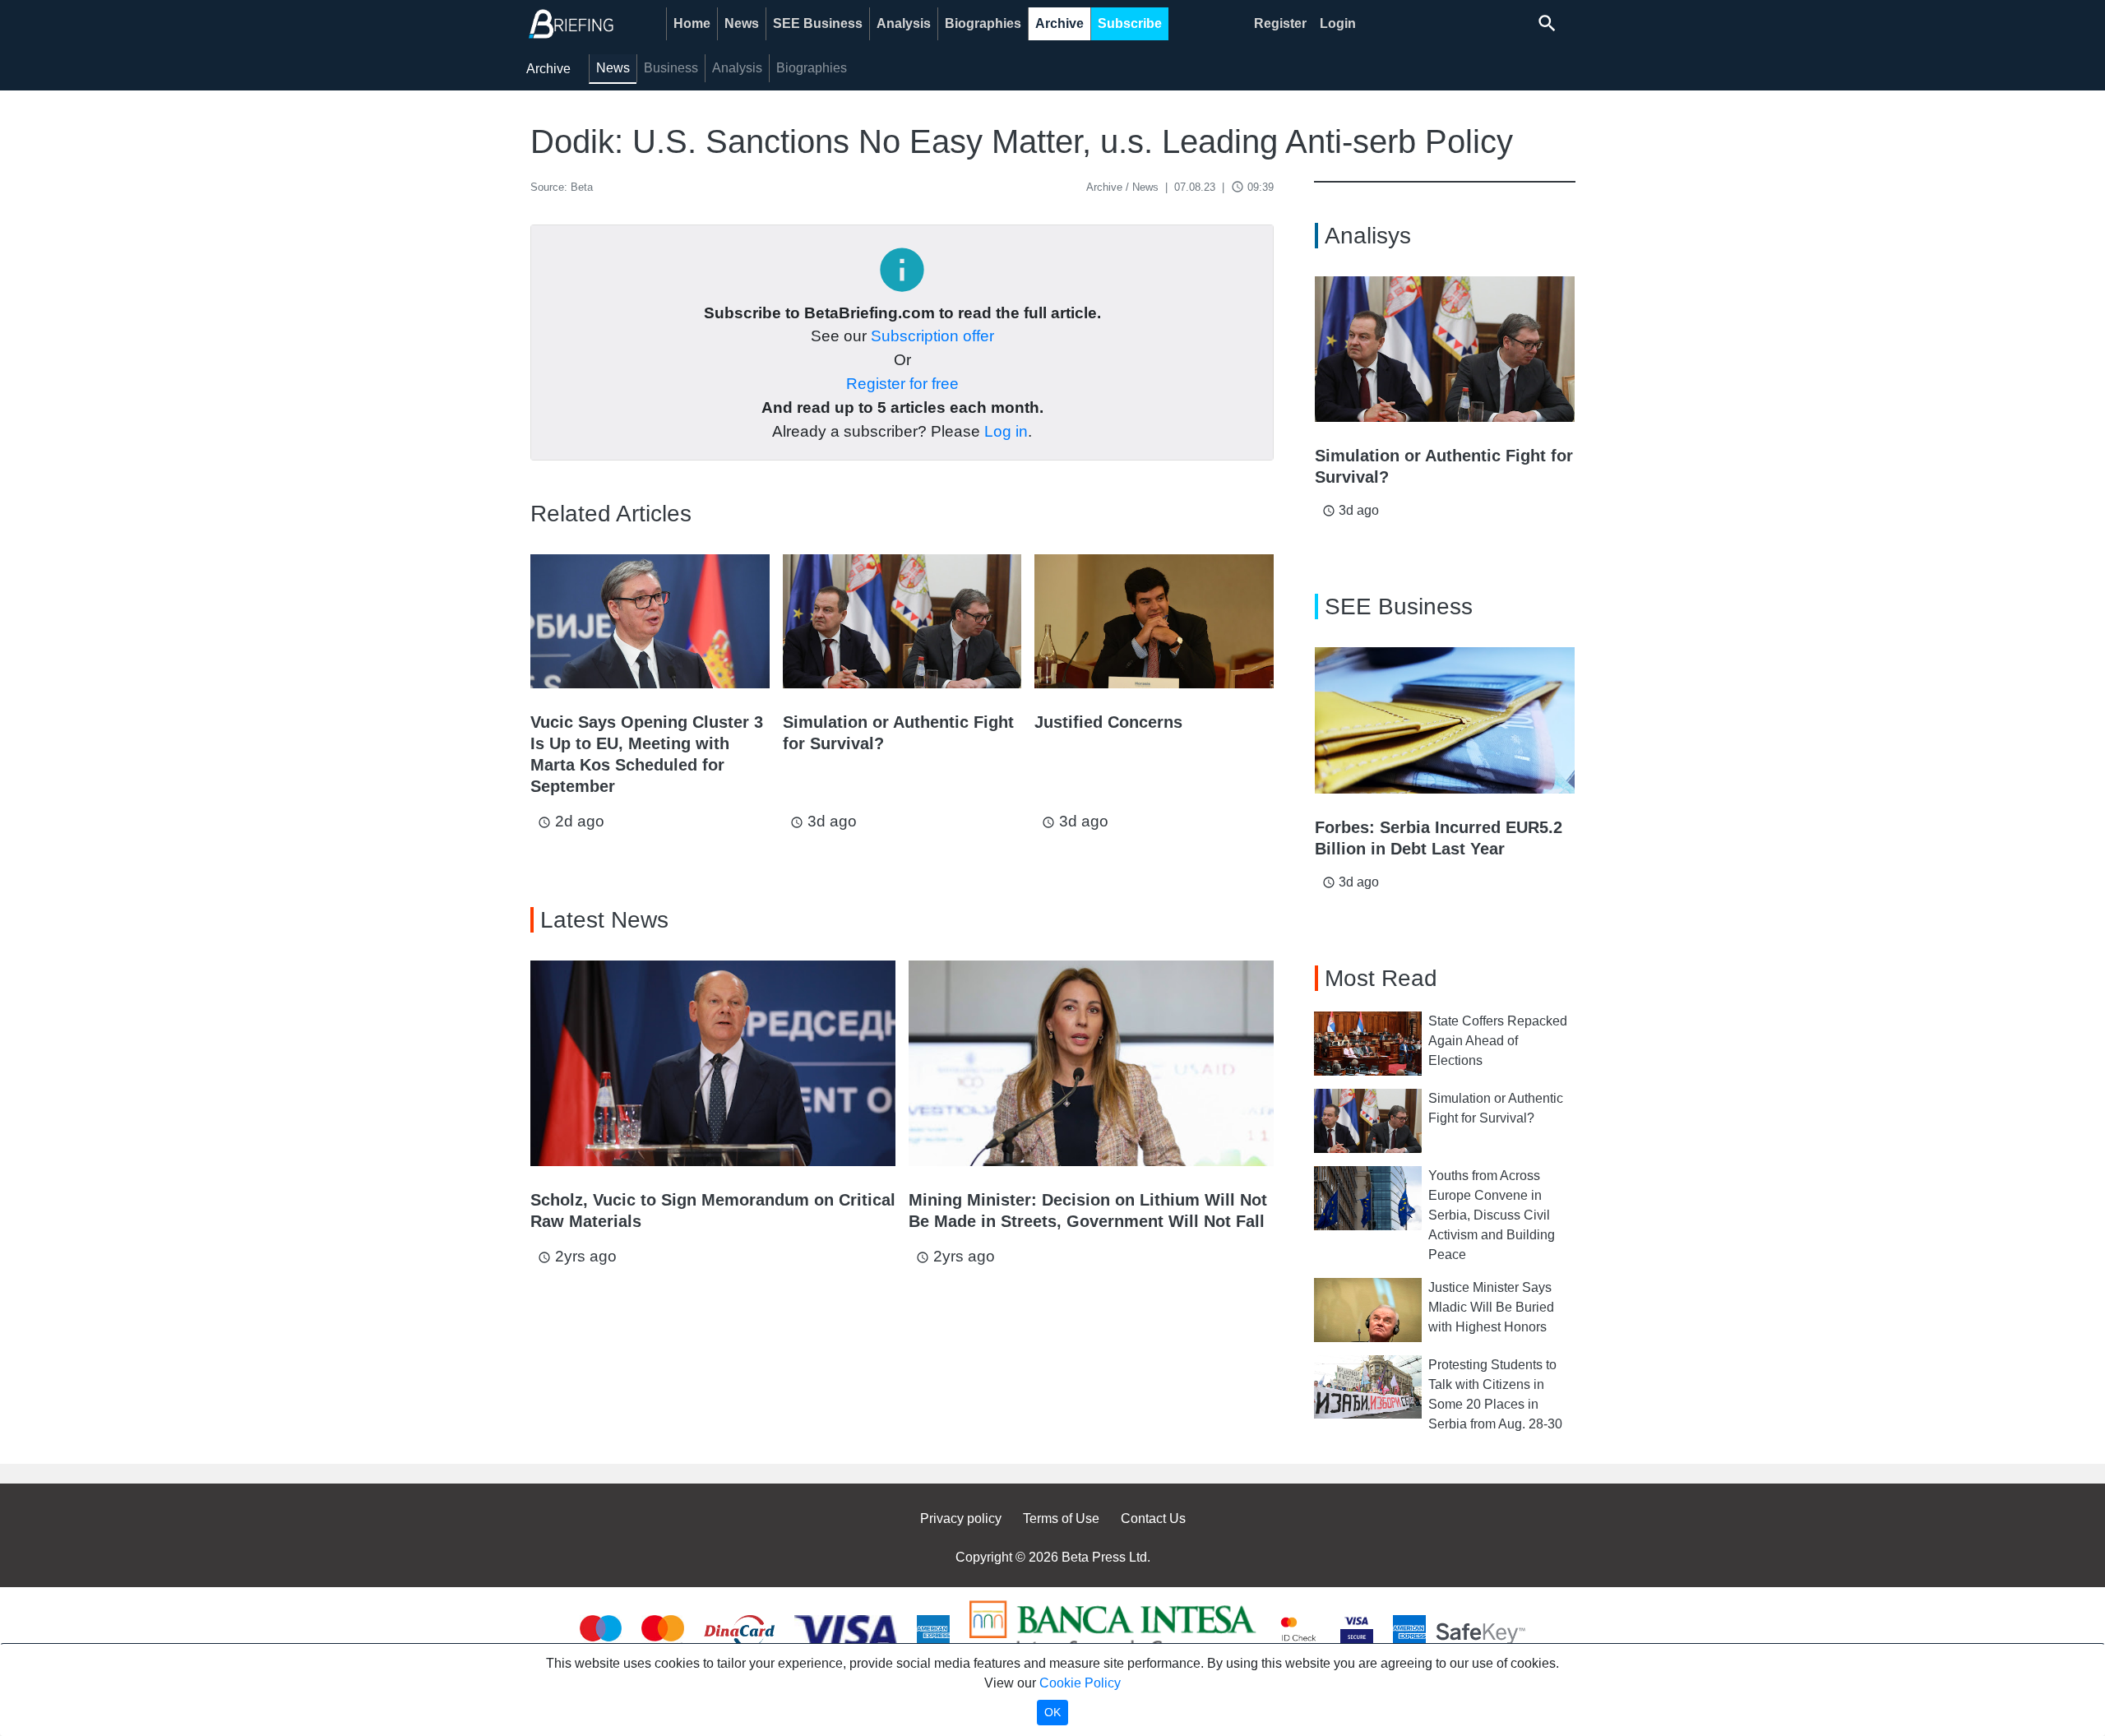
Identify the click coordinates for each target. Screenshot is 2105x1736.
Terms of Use (1061, 1518)
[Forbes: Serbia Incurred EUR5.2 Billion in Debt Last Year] (1445, 720)
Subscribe (1130, 23)
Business (671, 68)
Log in (1006, 431)
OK (1052, 1712)
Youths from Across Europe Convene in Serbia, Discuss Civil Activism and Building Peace (1492, 1215)
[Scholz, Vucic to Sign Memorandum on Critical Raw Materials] (713, 1063)
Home (692, 23)
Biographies (983, 23)
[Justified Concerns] (1154, 621)
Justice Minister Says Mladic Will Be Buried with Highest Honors (1491, 1307)
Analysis (904, 23)
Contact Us (1153, 1518)
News (742, 23)
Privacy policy (961, 1518)
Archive (1059, 23)
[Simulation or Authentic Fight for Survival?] (902, 621)
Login (1338, 23)
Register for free (902, 384)
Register (1280, 23)
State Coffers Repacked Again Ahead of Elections (1498, 1041)
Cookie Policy (1080, 1683)
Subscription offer (932, 336)
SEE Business (818, 23)
